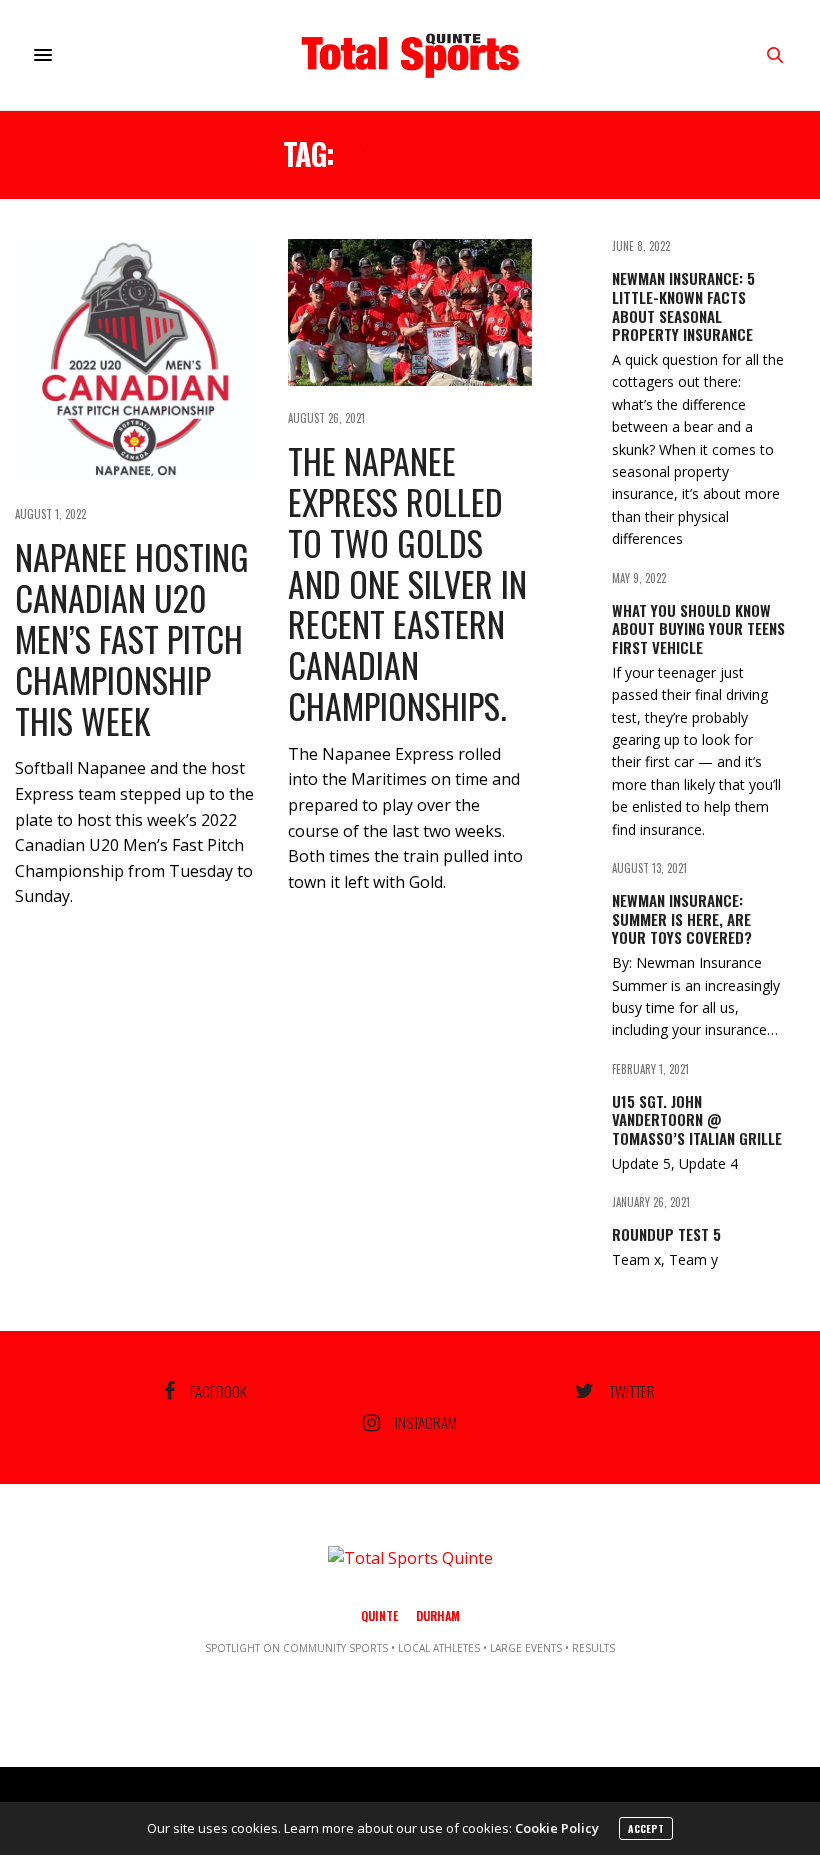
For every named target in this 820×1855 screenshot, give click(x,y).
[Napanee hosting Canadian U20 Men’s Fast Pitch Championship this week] (136, 360)
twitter (632, 1391)
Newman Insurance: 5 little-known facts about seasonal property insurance (683, 306)
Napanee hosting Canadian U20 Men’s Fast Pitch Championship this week (132, 638)
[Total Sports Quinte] (410, 55)
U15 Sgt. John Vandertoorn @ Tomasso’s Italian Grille (697, 1120)
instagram (426, 1423)
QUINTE (379, 1615)
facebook (218, 1391)
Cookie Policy (557, 1828)
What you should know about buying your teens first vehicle (698, 629)
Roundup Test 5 (666, 1234)
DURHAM (438, 1615)
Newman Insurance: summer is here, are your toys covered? (682, 919)
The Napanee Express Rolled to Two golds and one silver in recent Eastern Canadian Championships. (407, 583)
